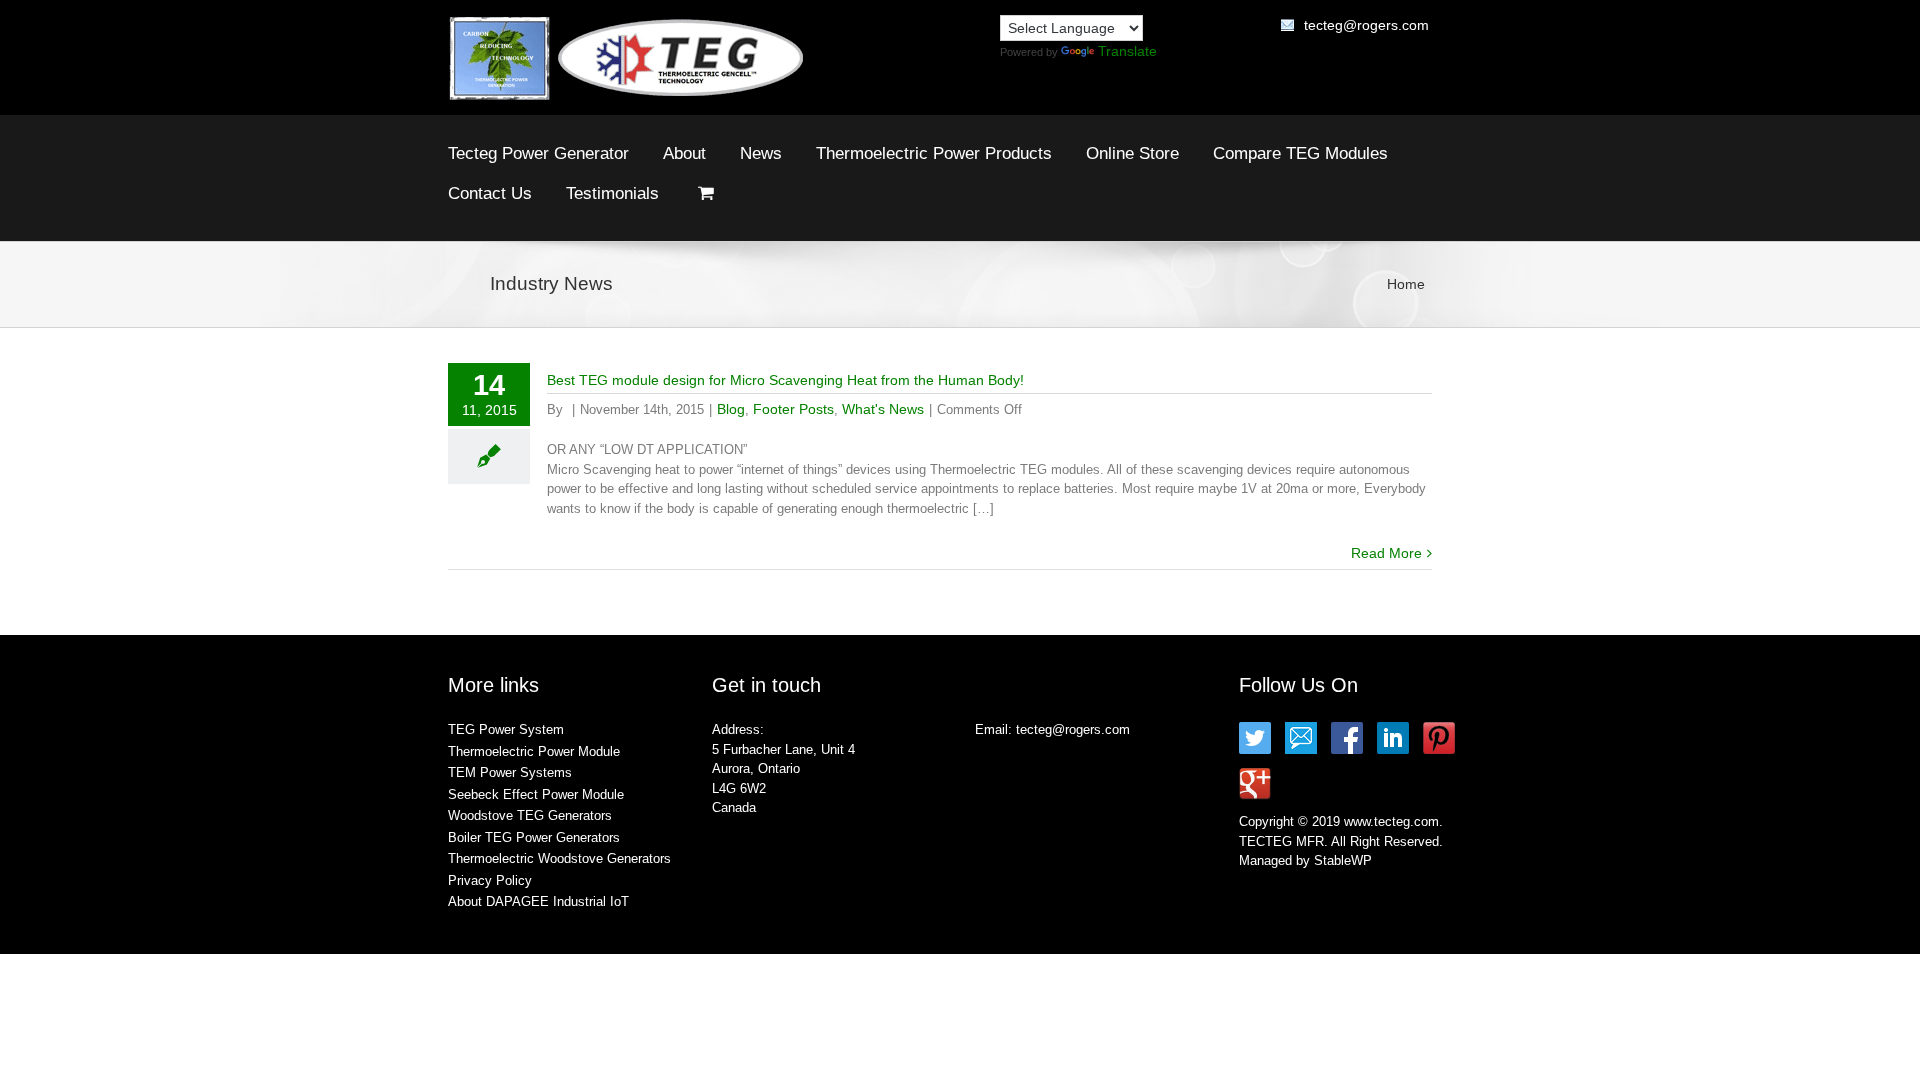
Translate (1127, 51)
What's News (883, 409)
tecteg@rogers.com (1366, 25)
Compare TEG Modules (1300, 153)
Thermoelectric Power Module (534, 751)
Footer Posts (793, 409)
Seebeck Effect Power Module (536, 794)
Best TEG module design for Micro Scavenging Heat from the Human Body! (785, 380)
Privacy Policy (490, 880)
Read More (1386, 553)
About (684, 153)
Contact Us (490, 193)
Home (1406, 284)
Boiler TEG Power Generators (534, 837)
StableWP (1343, 860)
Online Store (1132, 153)
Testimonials (612, 193)
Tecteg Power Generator (538, 153)
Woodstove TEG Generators (530, 815)
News (761, 153)
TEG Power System (506, 729)
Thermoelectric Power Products (934, 153)
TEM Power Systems (510, 772)
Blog (731, 409)
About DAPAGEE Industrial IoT (538, 901)
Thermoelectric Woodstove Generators (559, 858)
